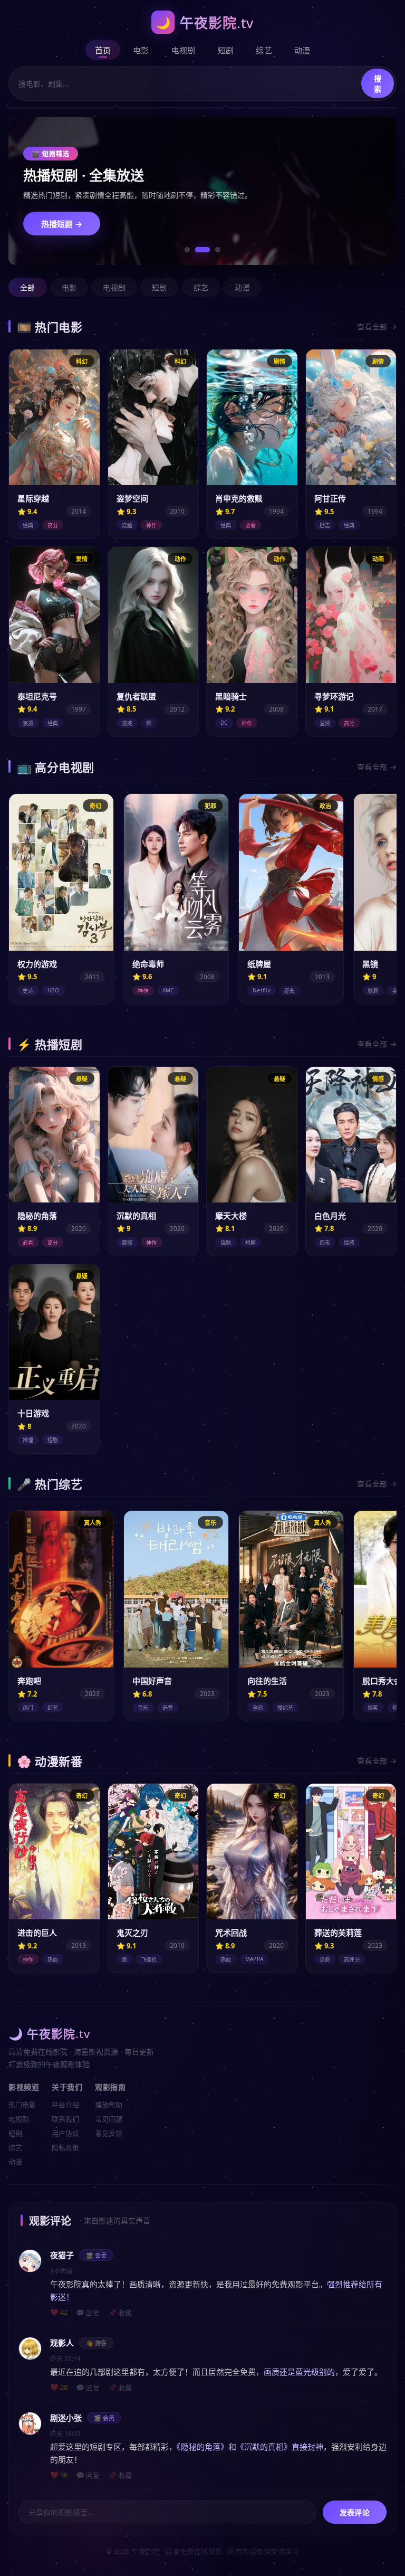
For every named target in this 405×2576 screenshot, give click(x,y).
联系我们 (65, 2119)
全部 (28, 287)
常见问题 (109, 2119)
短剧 (226, 50)
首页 (103, 50)
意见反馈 (109, 2133)
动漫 (302, 50)
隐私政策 (65, 2147)
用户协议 (65, 2133)
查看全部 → (377, 326)
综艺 (264, 50)
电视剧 (184, 50)
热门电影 (22, 2105)
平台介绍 (65, 2105)
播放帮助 (109, 2105)
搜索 (378, 84)
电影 (141, 50)
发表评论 (355, 2512)
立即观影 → (62, 230)
